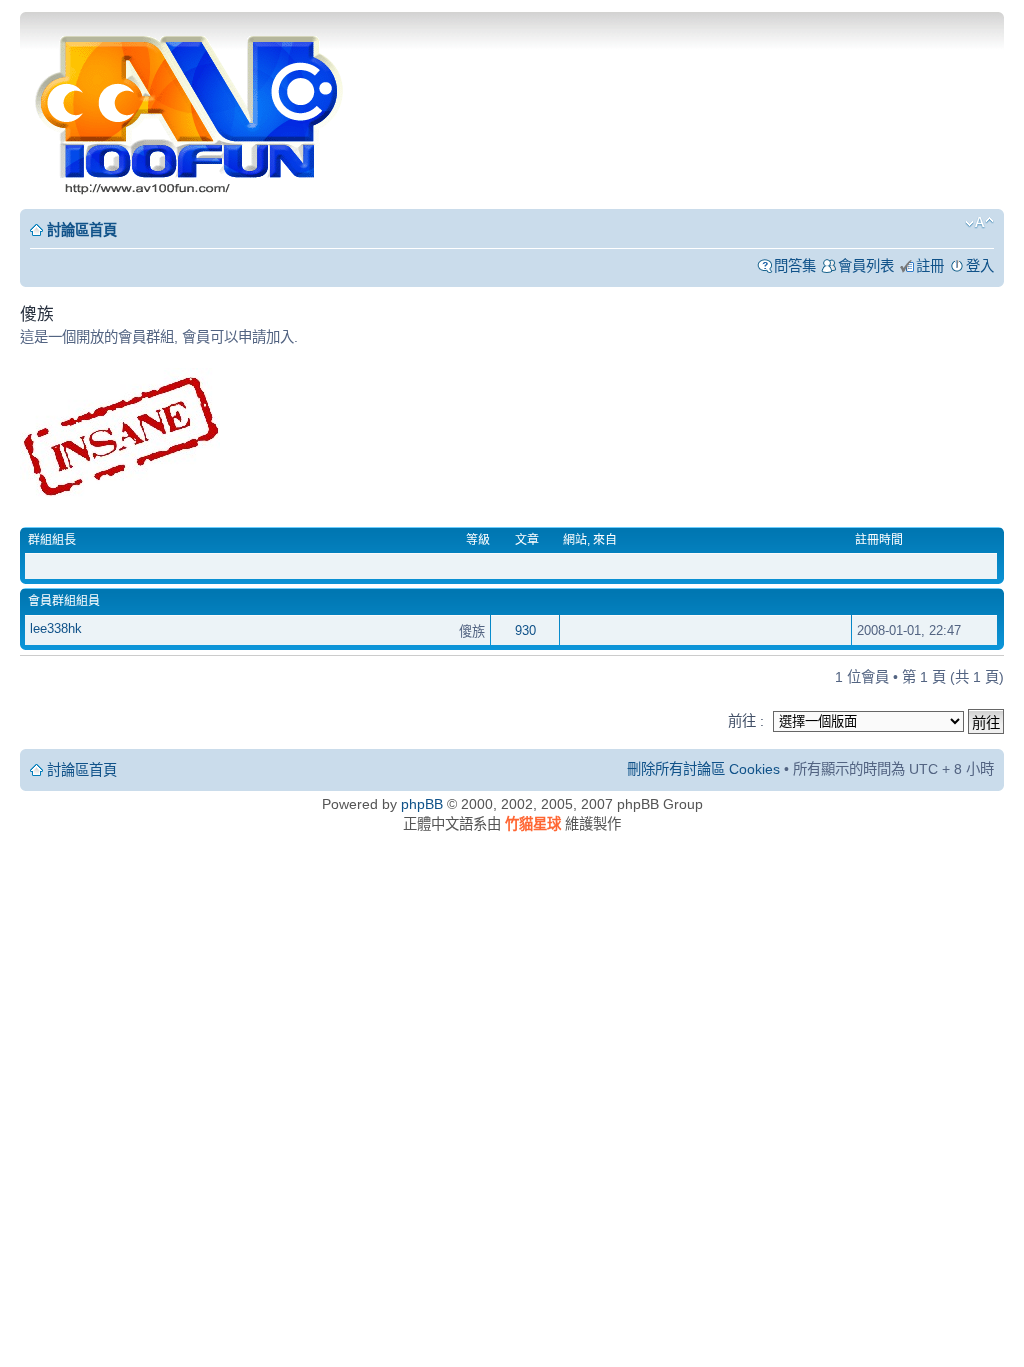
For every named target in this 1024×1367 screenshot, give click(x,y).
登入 (980, 266)
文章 (527, 540)
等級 (478, 540)
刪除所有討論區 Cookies (703, 769)
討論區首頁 (82, 230)
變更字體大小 (979, 223)
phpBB (422, 804)
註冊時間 (879, 540)
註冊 (930, 266)
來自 (605, 540)
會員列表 (866, 266)
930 (525, 630)
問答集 (795, 266)
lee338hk (56, 628)
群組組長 (52, 540)
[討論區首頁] (191, 108)
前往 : (746, 721)
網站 (575, 540)
